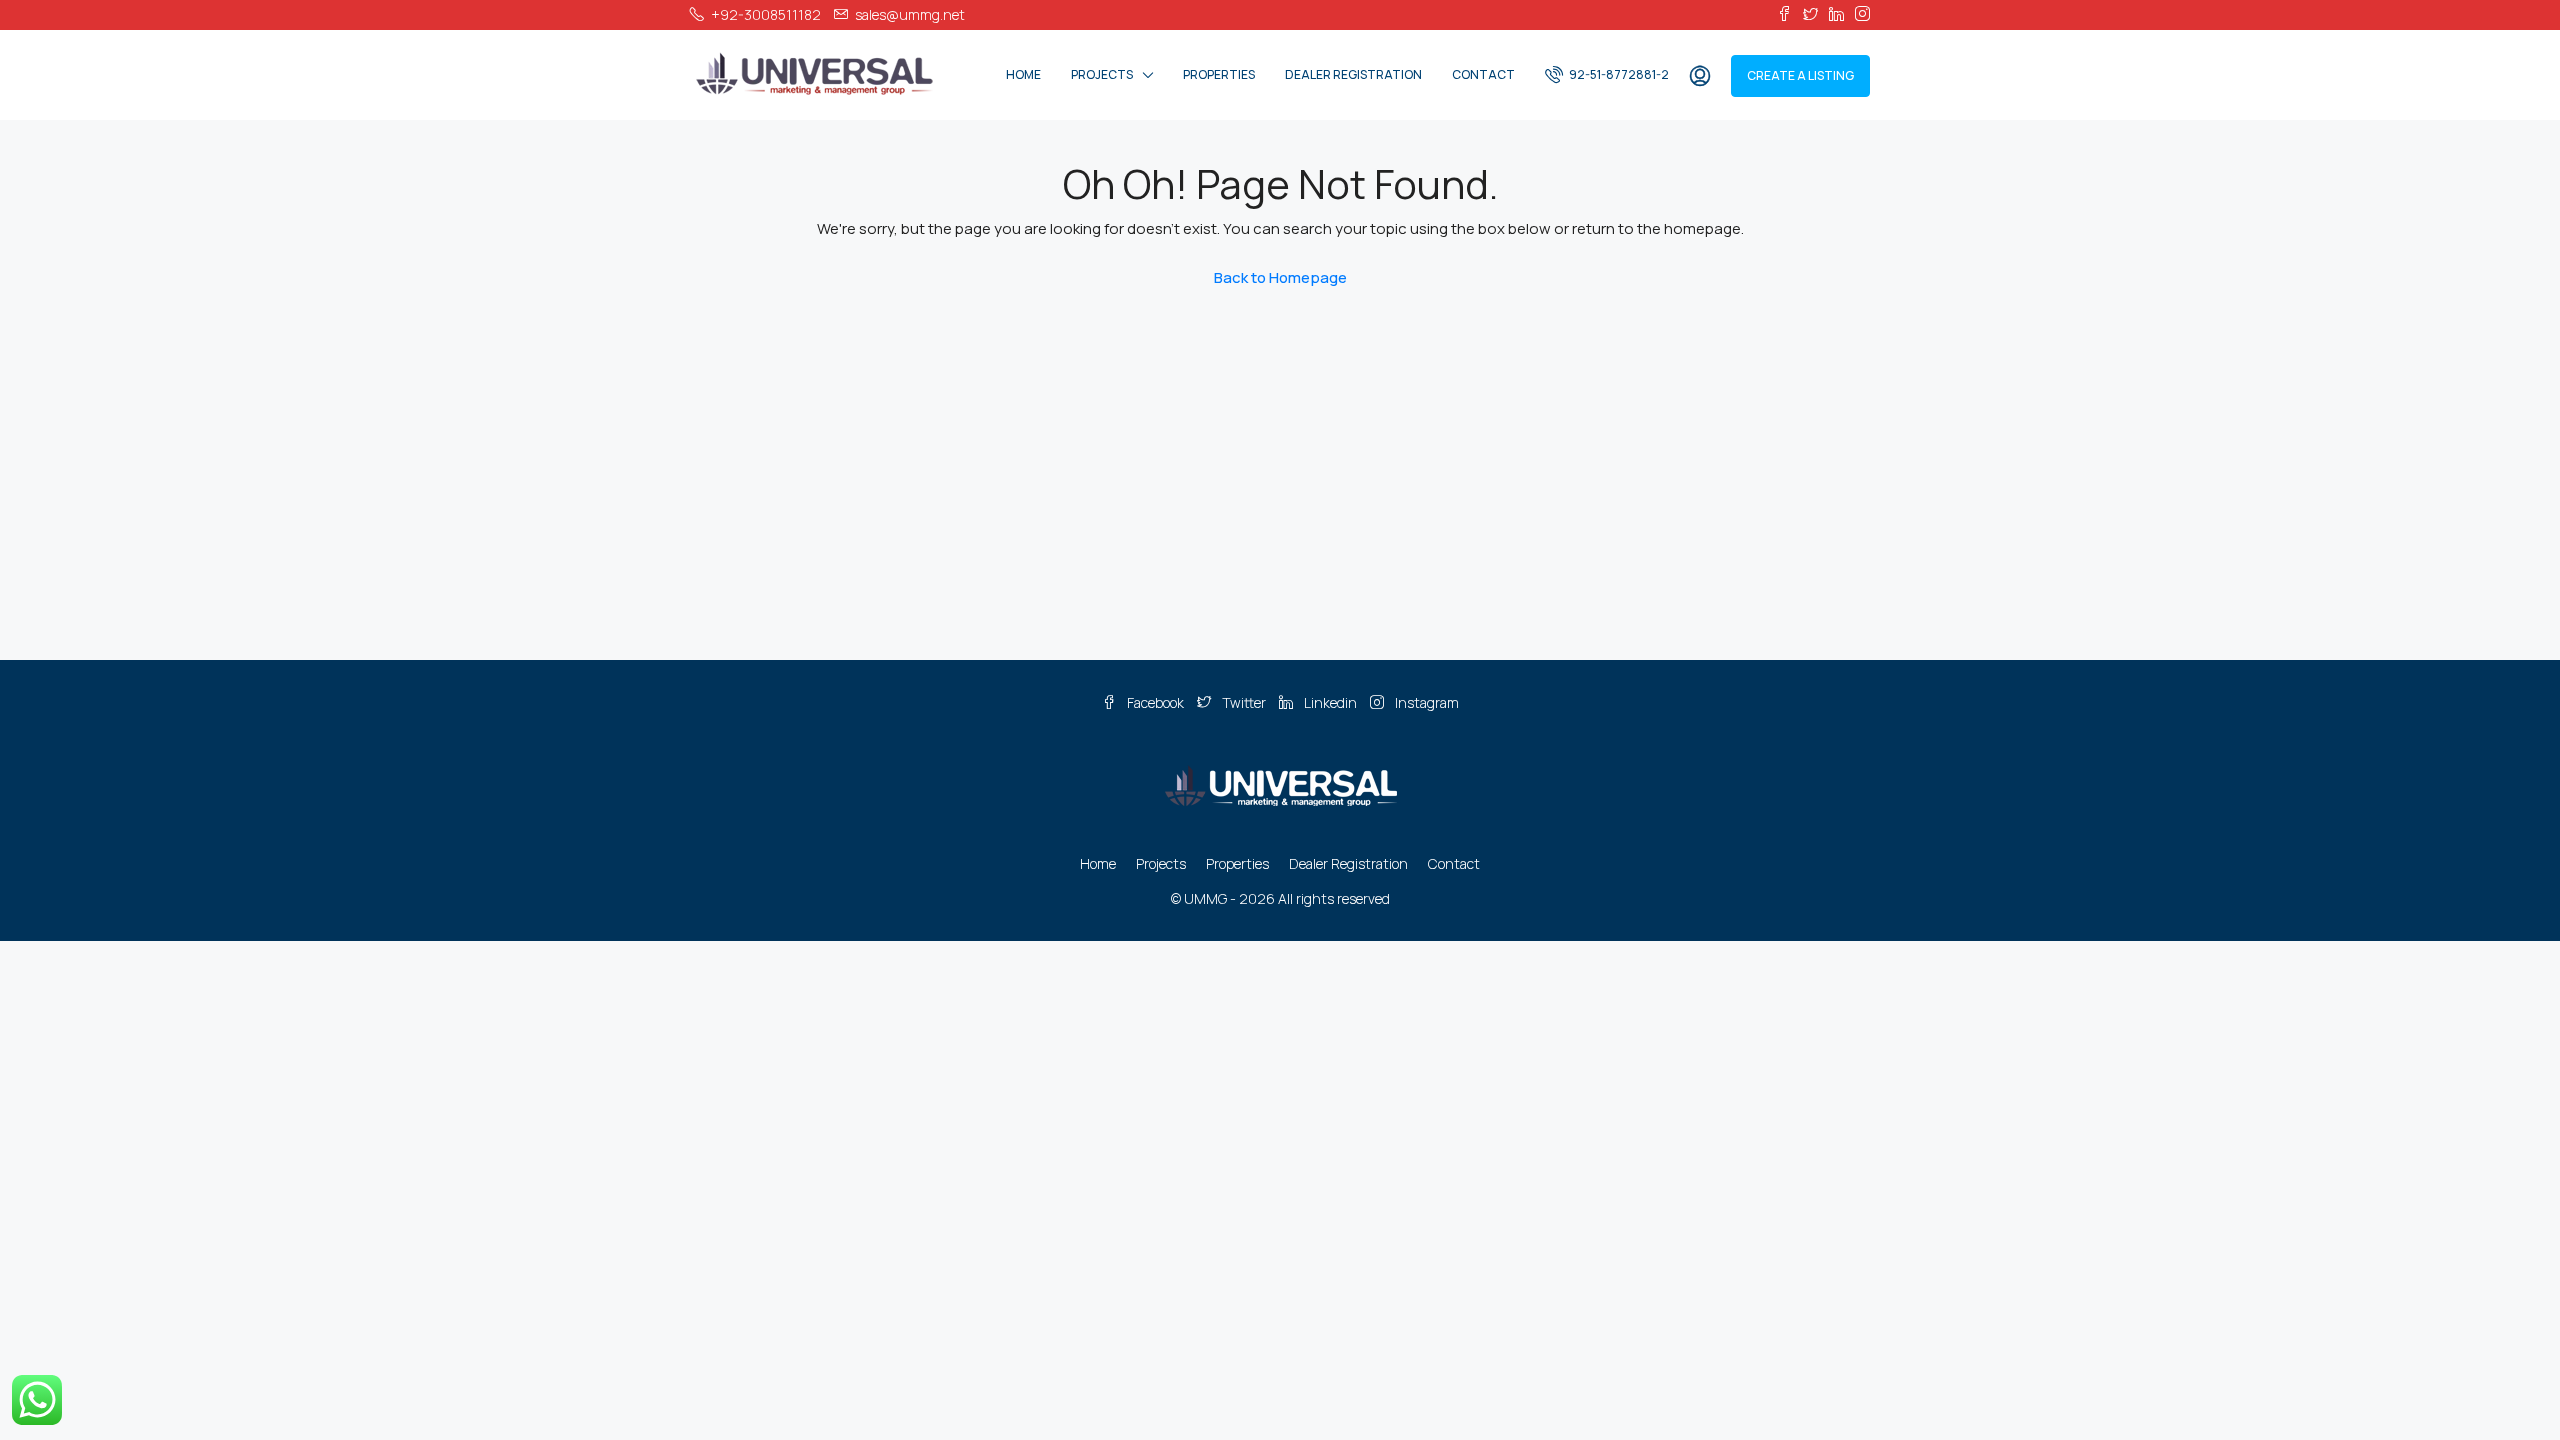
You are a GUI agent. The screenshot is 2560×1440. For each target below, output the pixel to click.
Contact (1483, 74)
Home (1023, 74)
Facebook (1155, 702)
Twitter (1244, 702)
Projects (1102, 74)
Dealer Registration (1353, 74)
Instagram (1425, 702)
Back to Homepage (1280, 277)
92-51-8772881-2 (1618, 74)
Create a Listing (1800, 75)
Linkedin (1330, 702)
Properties (1219, 74)
